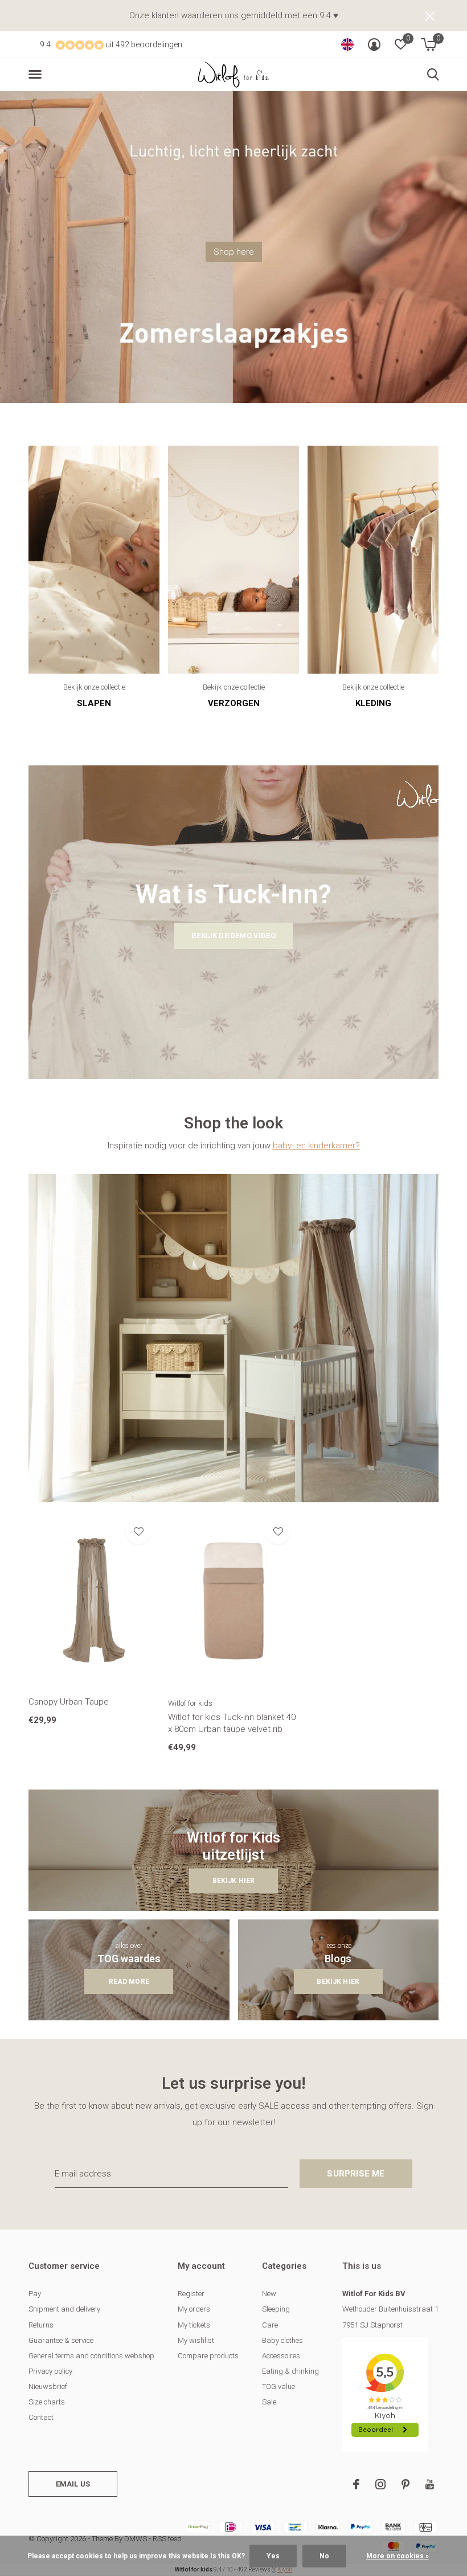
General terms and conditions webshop (91, 2356)
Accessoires (281, 2356)
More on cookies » (398, 2556)
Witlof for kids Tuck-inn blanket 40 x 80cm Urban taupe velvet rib (232, 1723)
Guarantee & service (61, 2340)
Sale (269, 2402)
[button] (37, 75)
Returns (41, 2325)
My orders (194, 2309)
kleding (373, 703)
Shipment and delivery (64, 2309)
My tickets (194, 2325)
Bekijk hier (234, 1881)
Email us (73, 2484)
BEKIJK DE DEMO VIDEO (233, 936)
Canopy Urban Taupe (69, 1702)
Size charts (47, 2402)
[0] (429, 44)
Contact (41, 2417)
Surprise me (356, 2174)
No (324, 2556)
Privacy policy (50, 2371)
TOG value (278, 2387)
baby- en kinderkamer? (316, 1146)
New (269, 2294)
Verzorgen (234, 703)
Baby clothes (282, 2340)
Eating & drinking (290, 2371)
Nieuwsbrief (48, 2387)
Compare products (208, 2356)
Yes (273, 2556)
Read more (129, 1982)
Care (270, 2325)
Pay (35, 2294)
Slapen (94, 703)
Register (191, 2294)
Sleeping (276, 2309)
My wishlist (196, 2340)
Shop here (234, 252)
